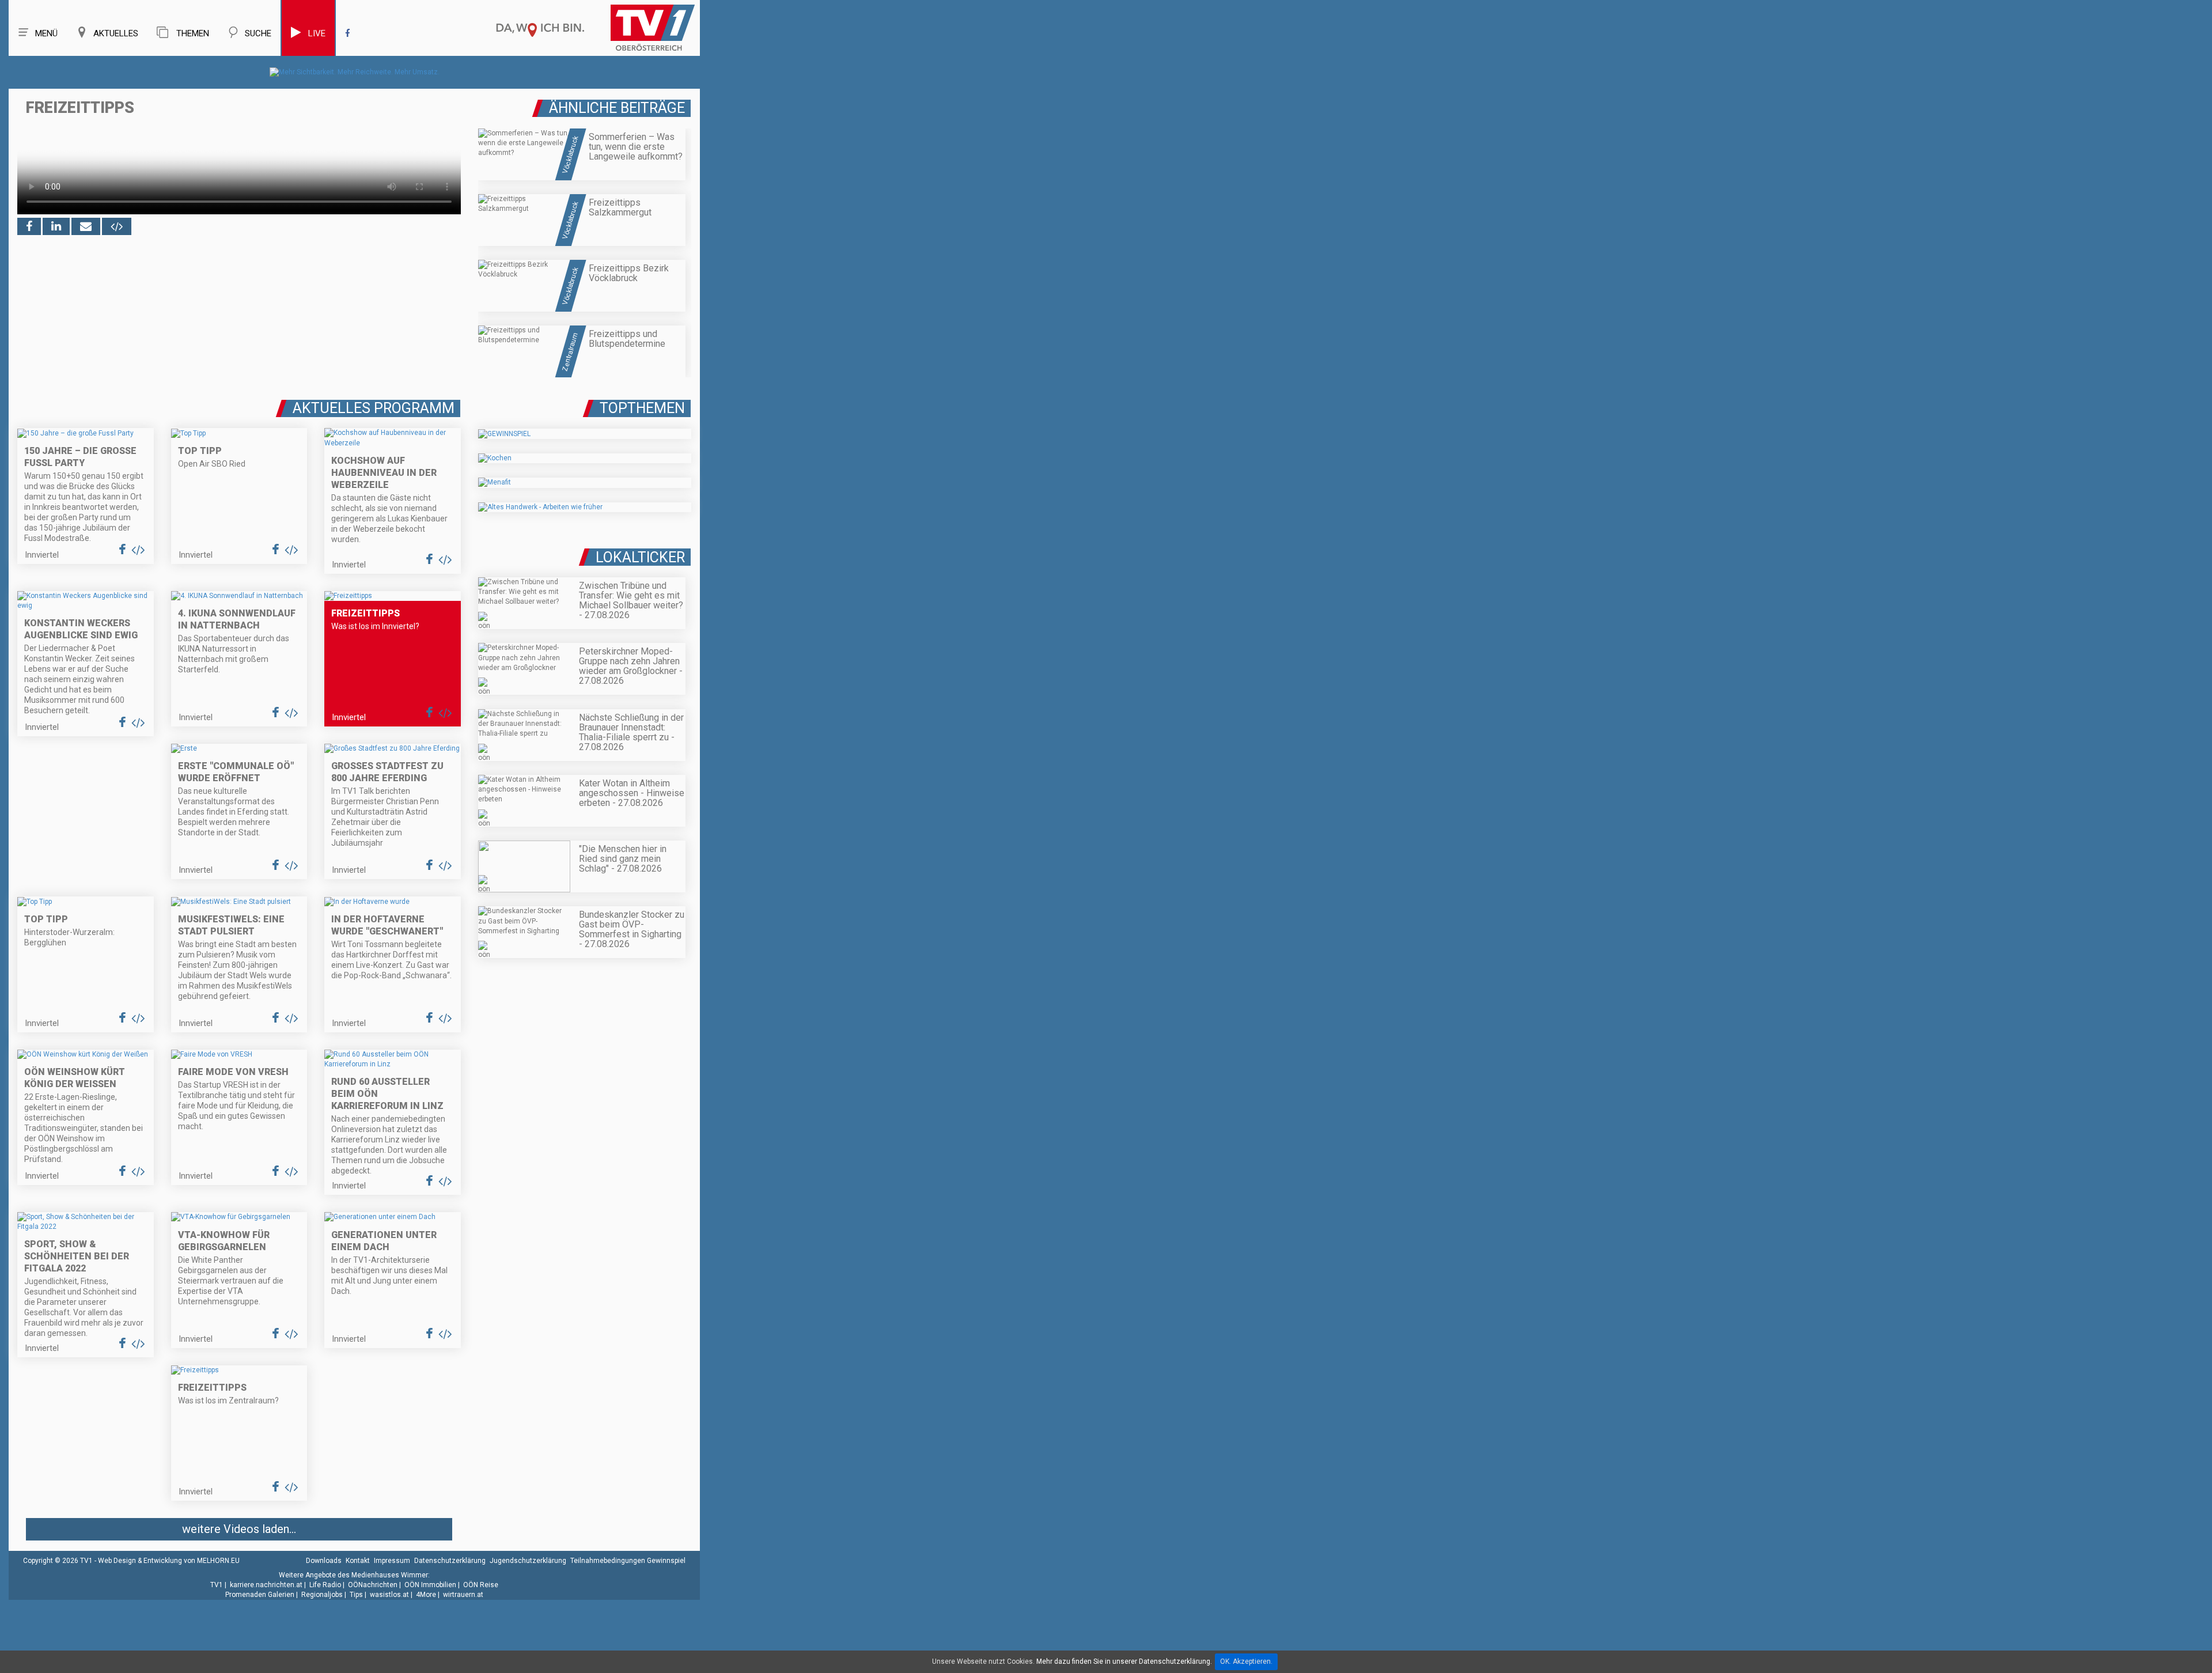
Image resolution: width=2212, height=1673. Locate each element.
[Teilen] (86, 226)
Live (317, 33)
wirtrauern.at (463, 1595)
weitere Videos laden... (239, 1529)
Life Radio (325, 1585)
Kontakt (358, 1561)
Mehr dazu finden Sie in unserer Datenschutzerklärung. (1124, 1661)
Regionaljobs (322, 1595)
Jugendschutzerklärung (528, 1561)
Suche (258, 33)
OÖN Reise (481, 1585)
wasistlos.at (389, 1595)
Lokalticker (640, 557)
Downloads (324, 1561)
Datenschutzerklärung (450, 1561)
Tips (356, 1595)
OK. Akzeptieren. (1246, 1661)
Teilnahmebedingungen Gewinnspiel (628, 1561)
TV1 (217, 1585)
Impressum (392, 1561)
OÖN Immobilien (430, 1585)
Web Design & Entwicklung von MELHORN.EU (169, 1561)
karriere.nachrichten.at (266, 1585)
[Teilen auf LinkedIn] (56, 226)
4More (426, 1595)
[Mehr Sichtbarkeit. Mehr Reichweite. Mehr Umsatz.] (355, 72)
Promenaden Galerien (260, 1595)
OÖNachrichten (373, 1585)
